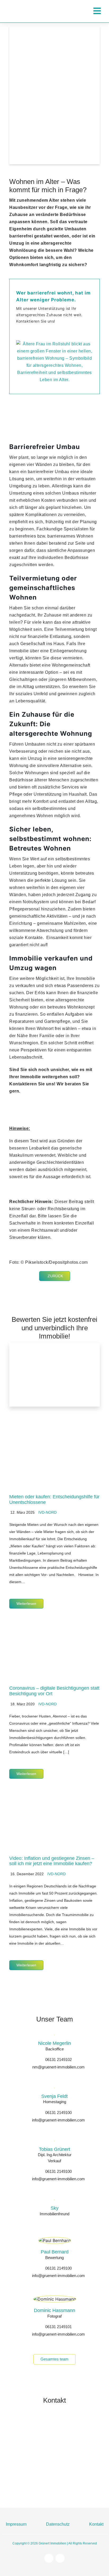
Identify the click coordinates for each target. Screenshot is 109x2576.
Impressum (16, 2524)
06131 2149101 (58, 2327)
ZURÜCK (55, 1276)
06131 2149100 (58, 2113)
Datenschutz (58, 2524)
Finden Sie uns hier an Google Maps (66, 2488)
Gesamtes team (54, 2359)
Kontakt (96, 2524)
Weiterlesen (26, 1604)
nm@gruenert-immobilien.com (58, 2067)
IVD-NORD (47, 1512)
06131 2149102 (58, 2060)
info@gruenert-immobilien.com (58, 2120)
